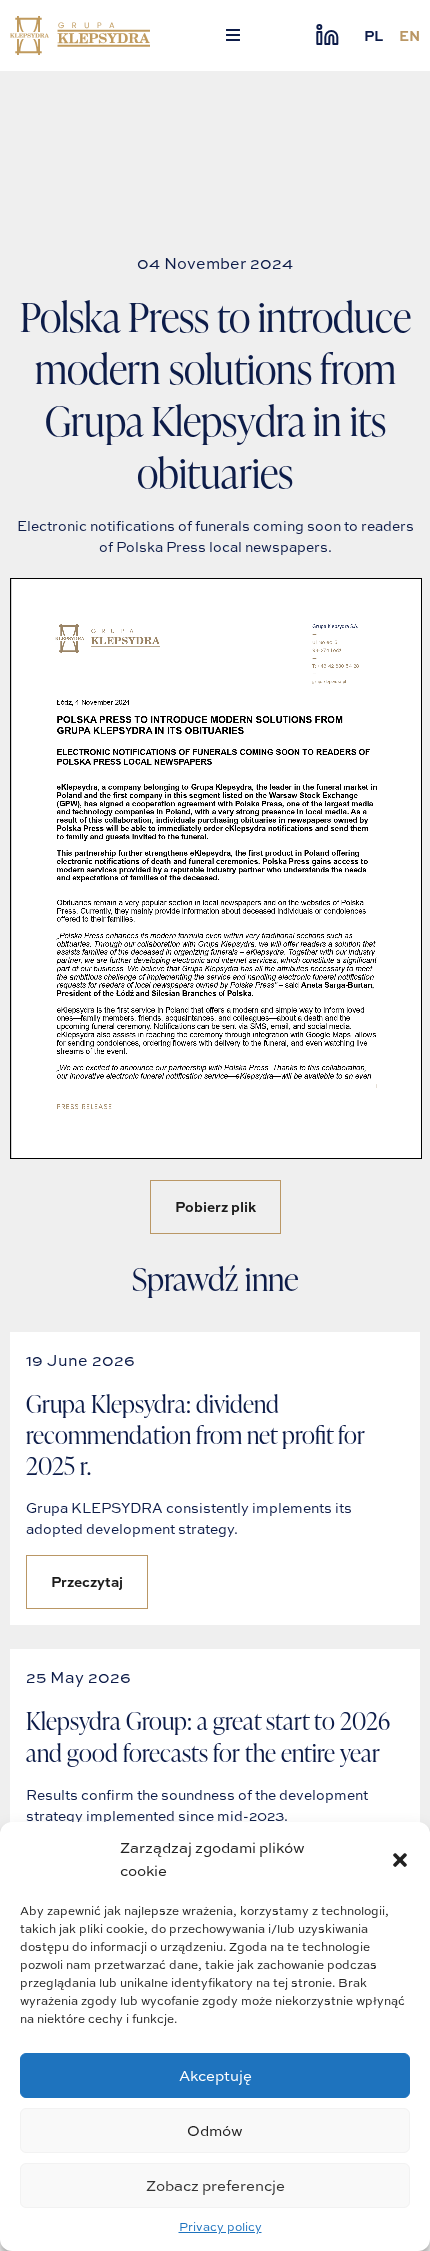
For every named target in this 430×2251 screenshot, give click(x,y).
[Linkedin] (327, 35)
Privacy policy (220, 2226)
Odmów (215, 2130)
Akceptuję (215, 2075)
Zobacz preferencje (215, 2185)
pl (373, 35)
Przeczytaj (87, 1581)
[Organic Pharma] (80, 35)
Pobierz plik (215, 1206)
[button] (400, 1860)
